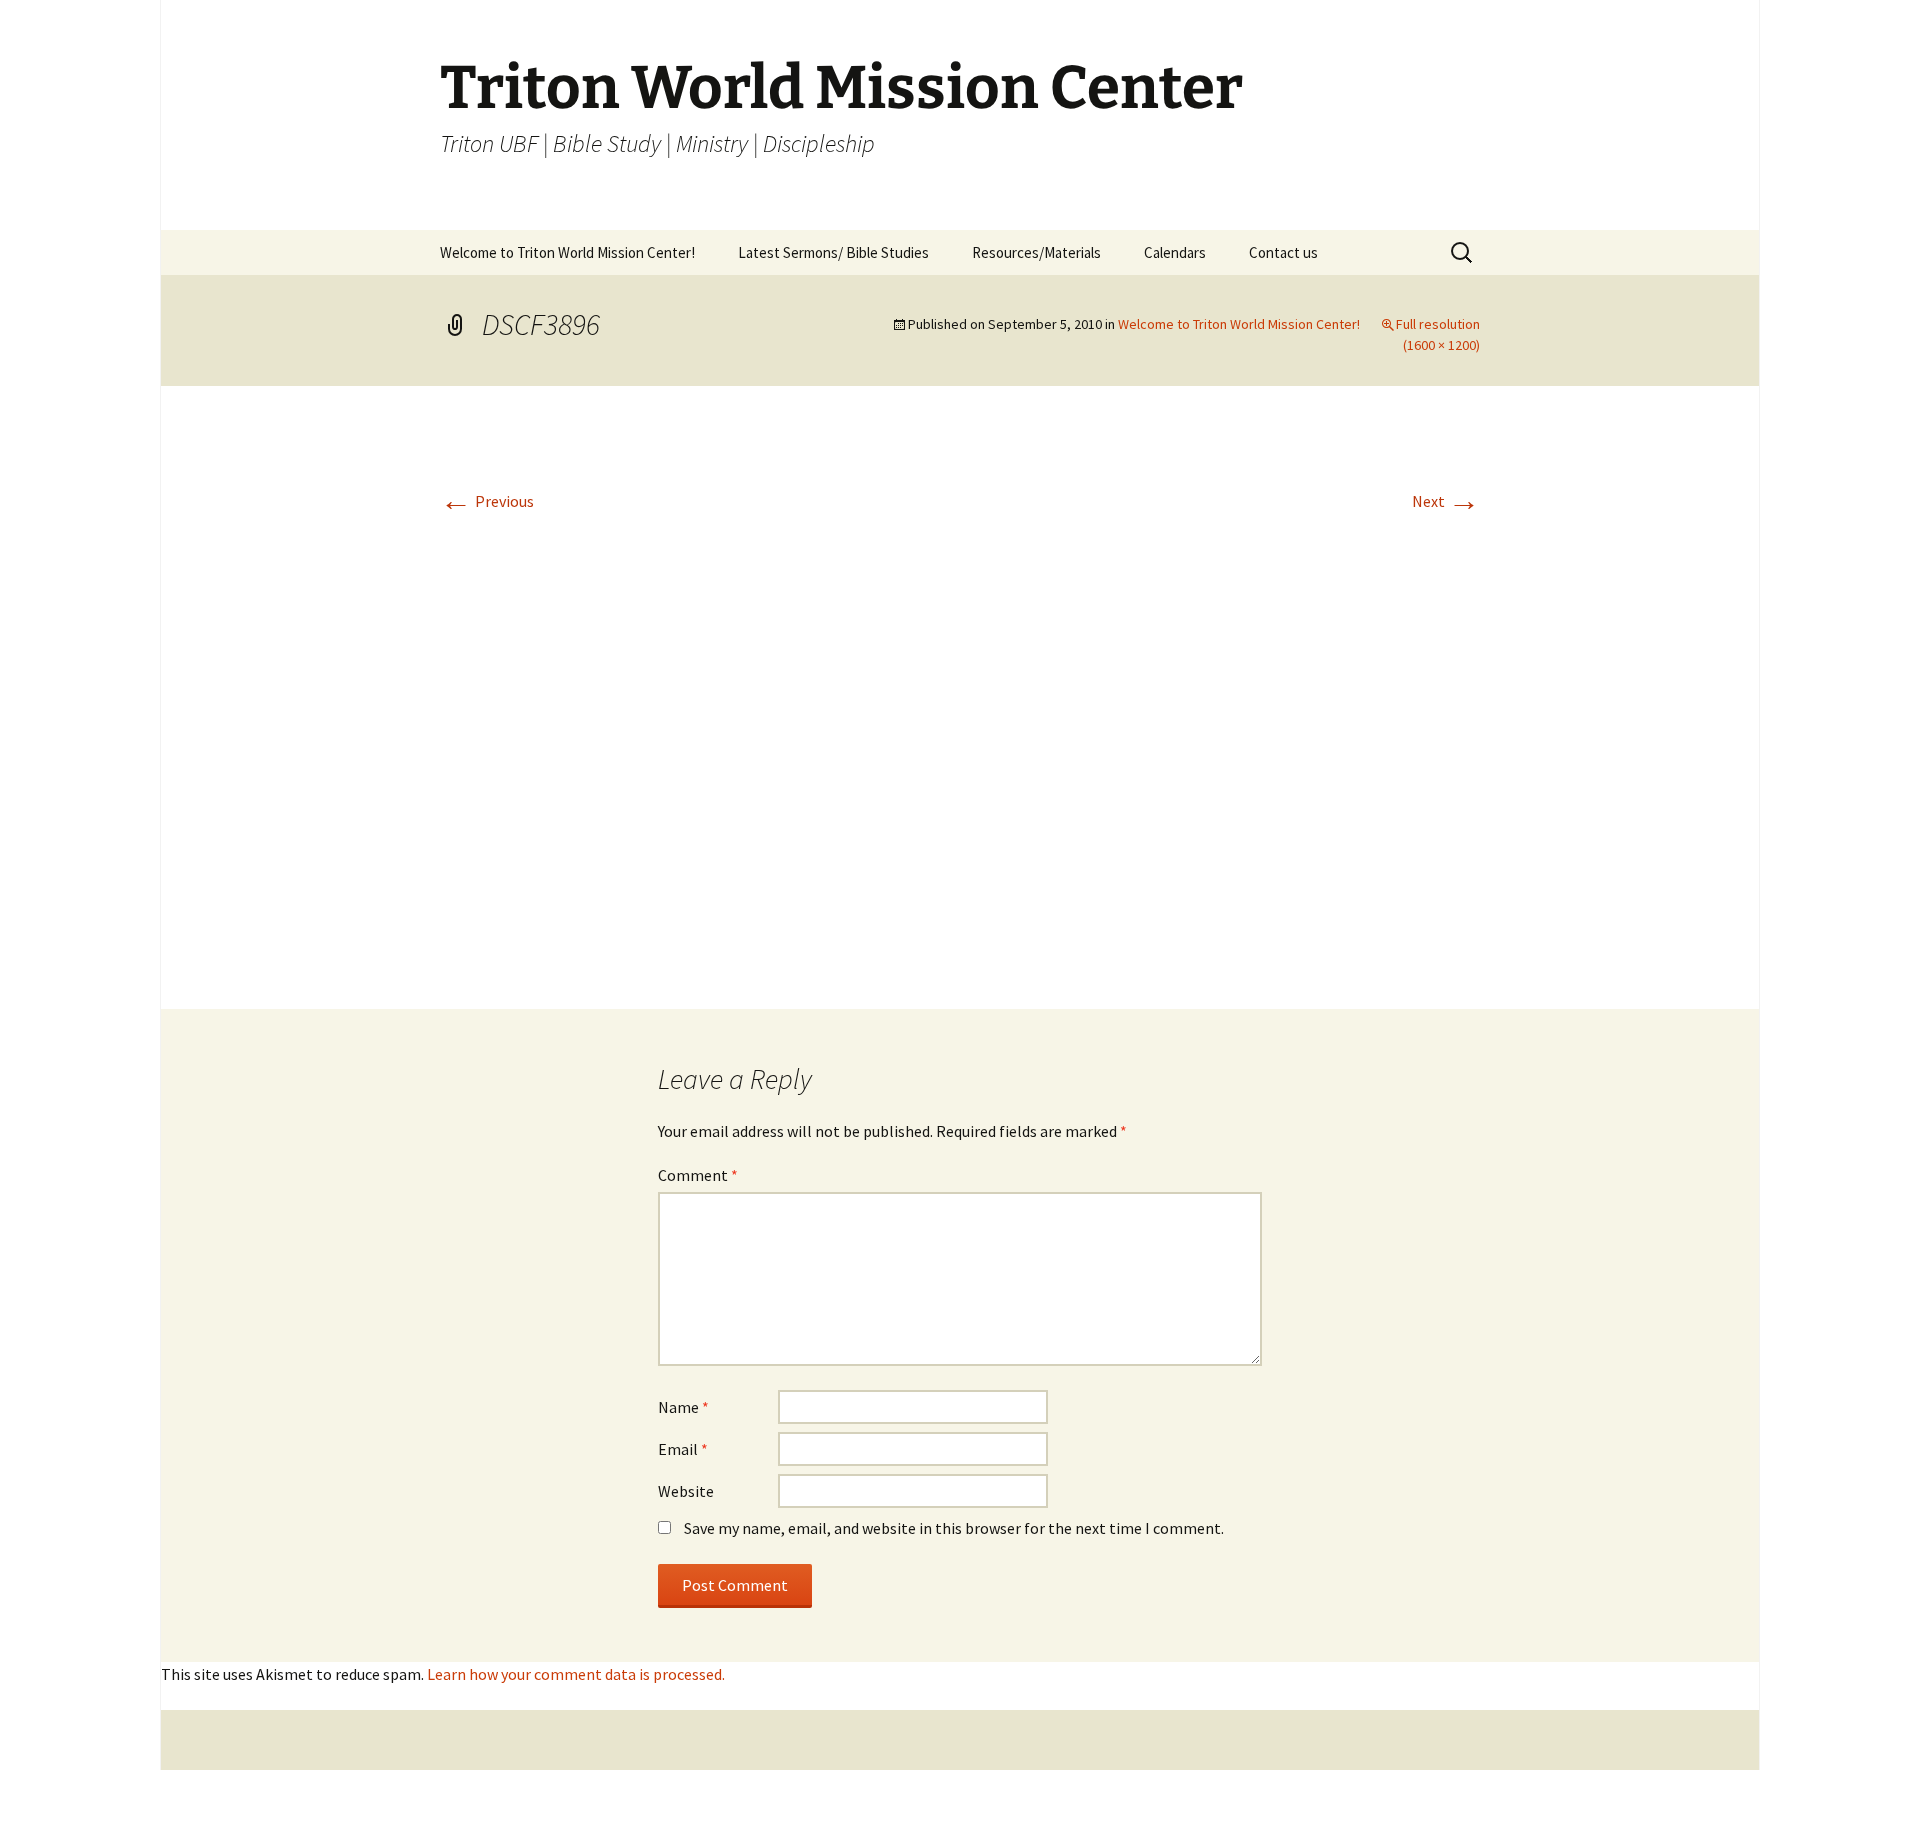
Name (683, 1407)
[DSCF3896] (960, 695)
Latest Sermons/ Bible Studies (833, 252)
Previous (487, 501)
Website (686, 1491)
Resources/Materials (1036, 252)
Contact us (1283, 252)
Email (683, 1449)
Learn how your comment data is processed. (576, 1674)
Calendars (1175, 252)
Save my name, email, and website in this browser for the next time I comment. (954, 1528)
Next (1446, 501)
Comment (698, 1175)
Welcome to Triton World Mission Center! (567, 252)
